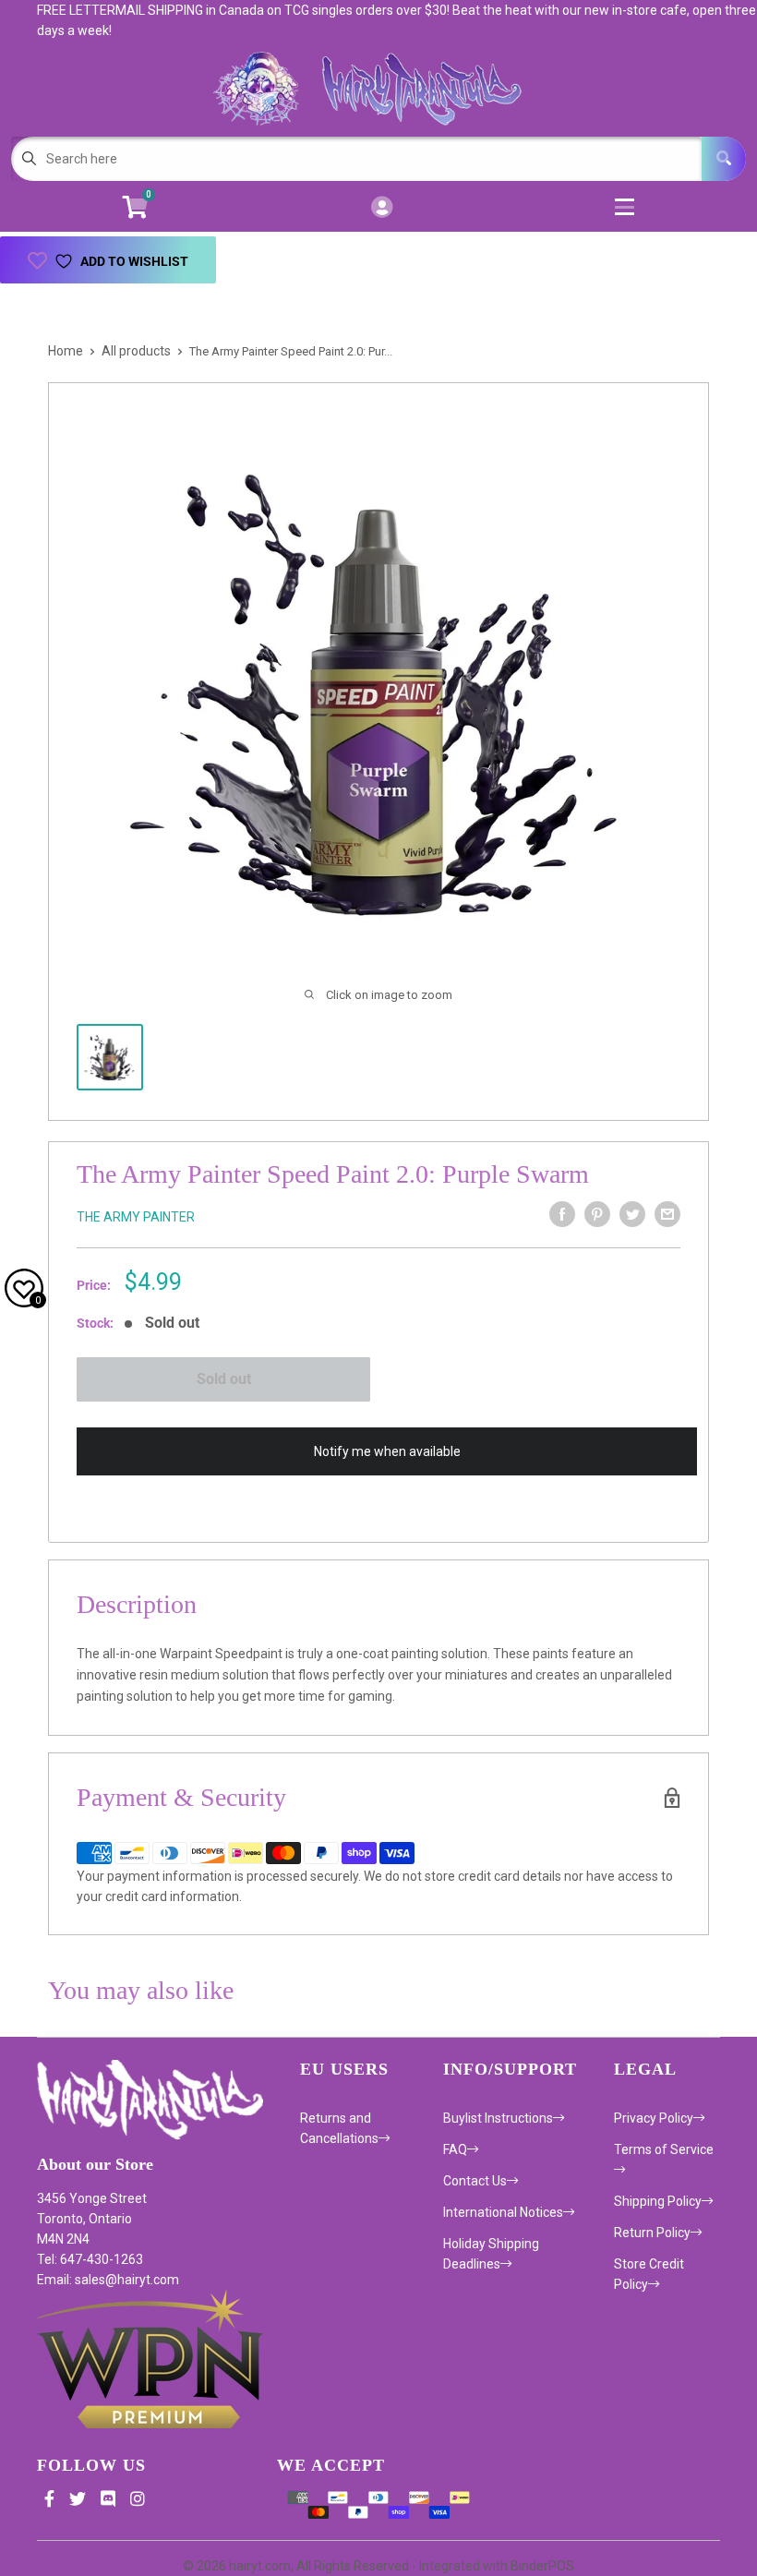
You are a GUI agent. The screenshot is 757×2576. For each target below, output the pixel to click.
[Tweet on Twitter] (632, 1214)
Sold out (224, 1379)
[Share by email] (667, 1214)
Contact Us (475, 2181)
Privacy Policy (654, 2118)
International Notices (503, 2212)
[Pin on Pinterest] (597, 1214)
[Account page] (382, 208)
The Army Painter (136, 1217)
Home (66, 351)
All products (136, 351)
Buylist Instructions (498, 2118)
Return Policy (652, 2233)
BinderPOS (542, 2566)
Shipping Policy (658, 2201)
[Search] (724, 159)
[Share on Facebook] (562, 1214)
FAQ (455, 2149)
